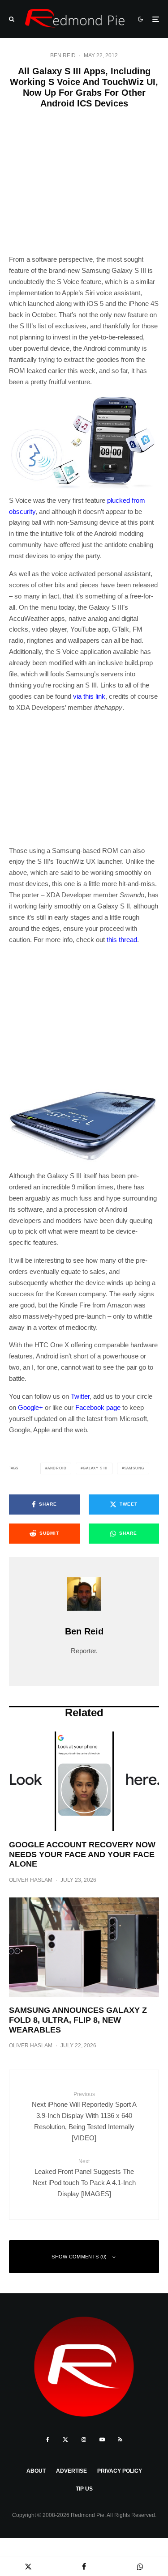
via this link (89, 696)
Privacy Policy (120, 2471)
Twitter (80, 1396)
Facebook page (98, 1407)
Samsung (134, 1468)
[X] (65, 2440)
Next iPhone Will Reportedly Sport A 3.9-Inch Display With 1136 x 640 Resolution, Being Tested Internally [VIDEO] (84, 2116)
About (36, 2471)
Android (57, 1468)
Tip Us (84, 2489)
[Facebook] (48, 2440)
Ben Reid (63, 55)
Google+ (30, 1407)
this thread (122, 940)
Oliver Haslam (31, 1880)
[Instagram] (84, 2440)
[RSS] (120, 2440)
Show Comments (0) (79, 2257)
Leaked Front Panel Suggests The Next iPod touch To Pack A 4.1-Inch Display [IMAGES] (84, 2178)
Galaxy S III (95, 1468)
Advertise (71, 2471)
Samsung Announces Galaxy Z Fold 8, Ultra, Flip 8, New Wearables (78, 2020)
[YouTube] (102, 2440)
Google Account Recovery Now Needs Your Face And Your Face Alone (82, 1854)
